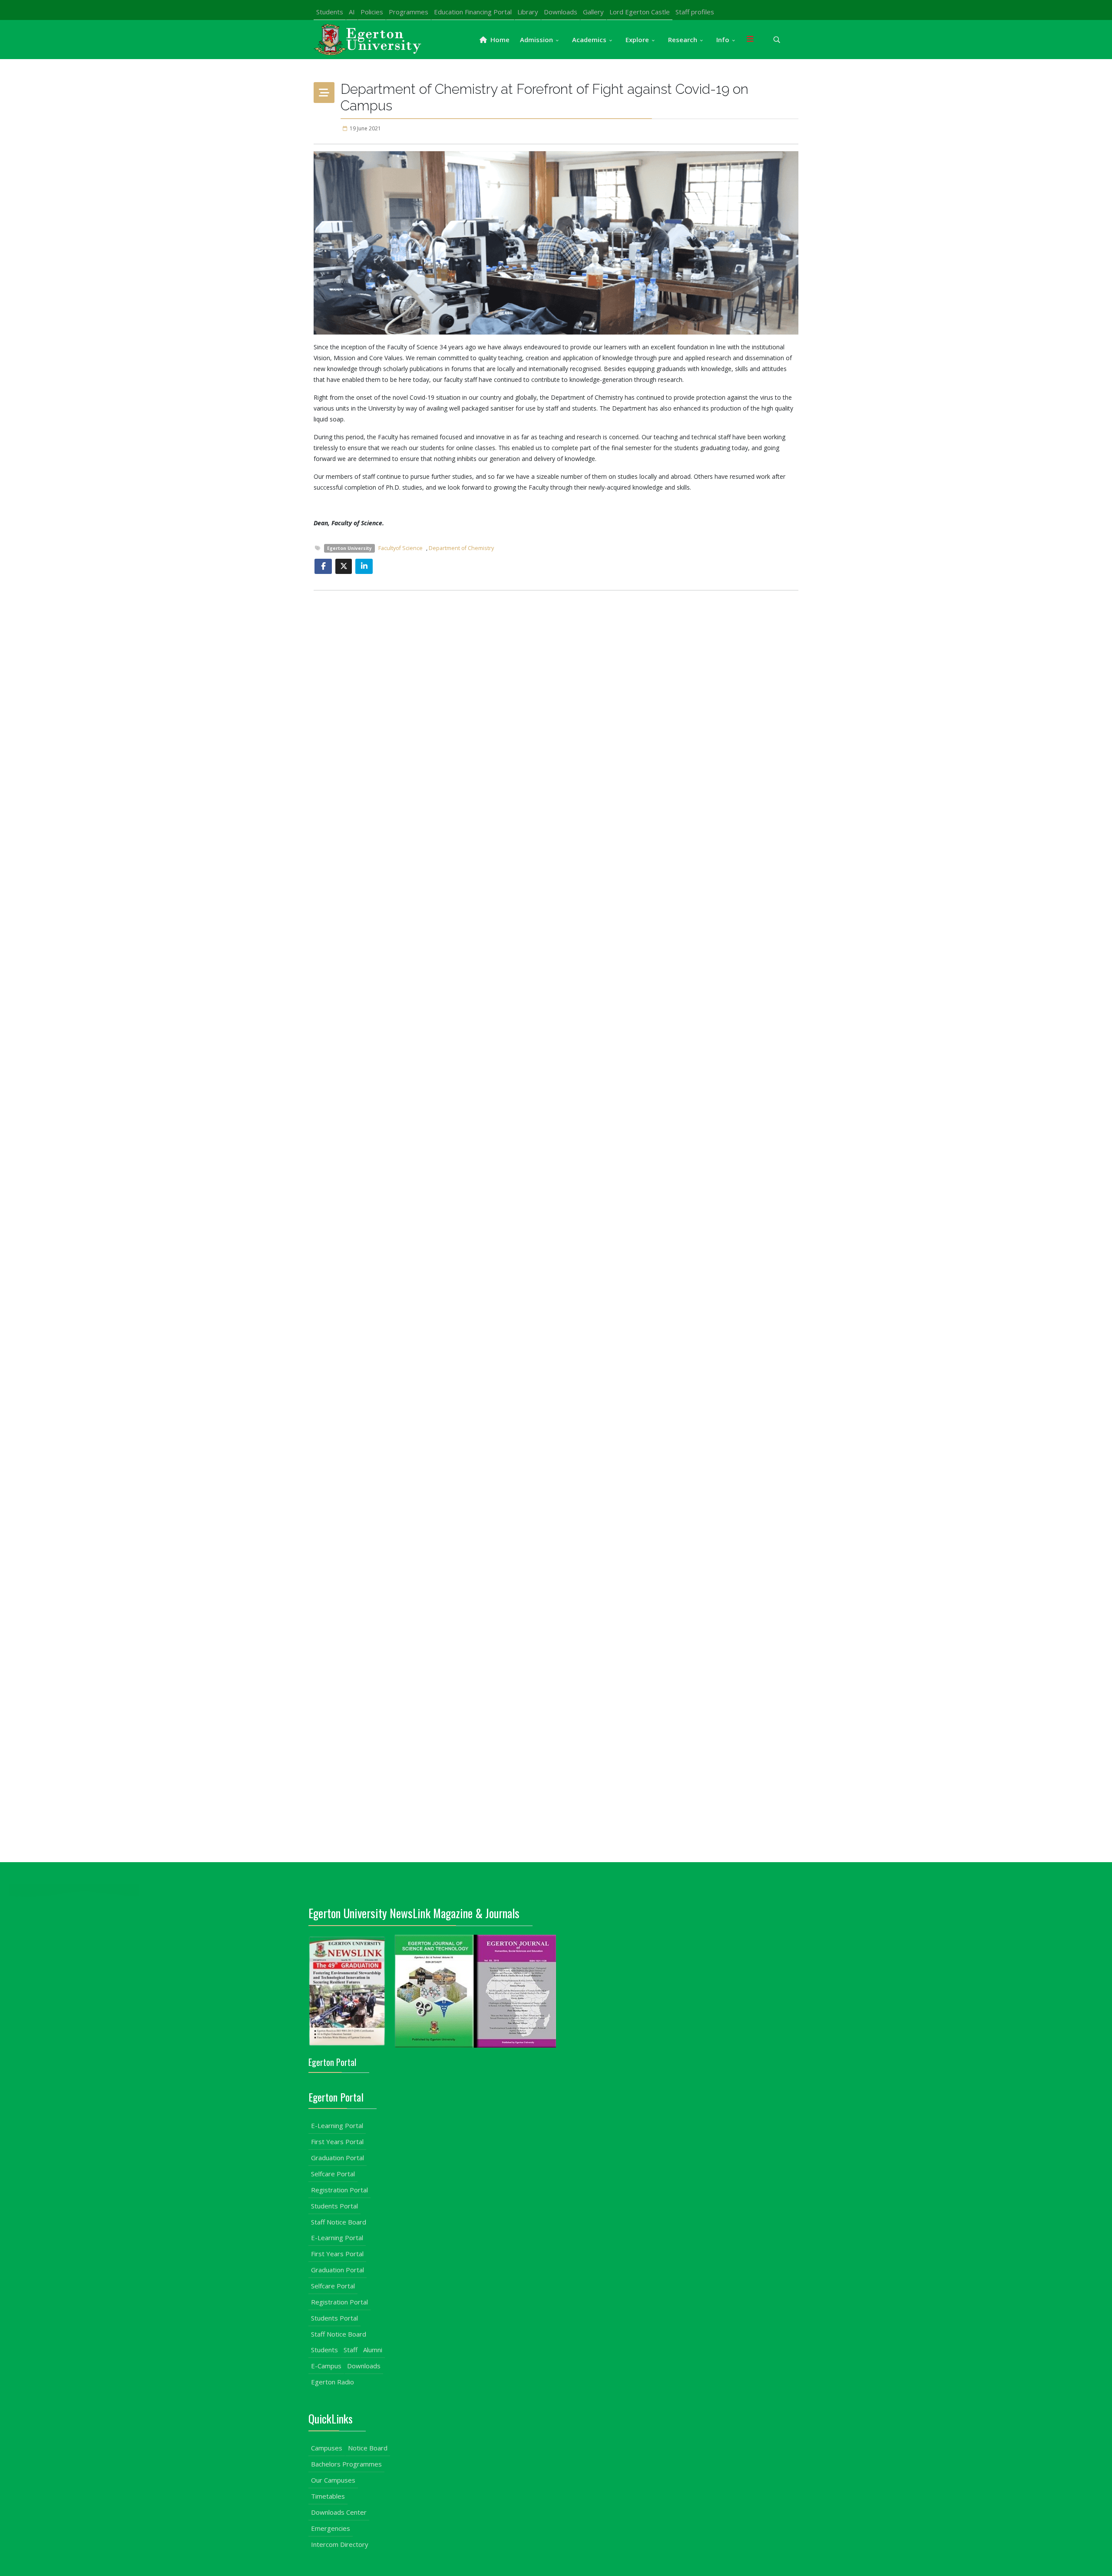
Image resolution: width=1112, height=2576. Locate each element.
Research (683, 40)
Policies (372, 12)
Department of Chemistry (461, 548)
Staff (351, 2350)
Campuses (327, 2448)
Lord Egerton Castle (640, 12)
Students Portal (334, 2206)
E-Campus (326, 2366)
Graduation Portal (338, 2158)
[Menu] (750, 40)
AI (352, 12)
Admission (536, 40)
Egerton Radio (333, 2382)
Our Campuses (333, 2480)
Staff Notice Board (339, 2222)
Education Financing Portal (473, 12)
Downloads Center (339, 2512)
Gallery (593, 12)
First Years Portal (337, 2142)
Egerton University (349, 548)
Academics (589, 40)
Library (528, 12)
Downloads (561, 12)
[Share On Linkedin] (364, 566)
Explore (637, 40)
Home (499, 40)
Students (330, 12)
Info (723, 40)
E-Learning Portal (337, 2125)
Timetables (328, 2496)
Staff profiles (695, 12)
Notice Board (368, 2448)
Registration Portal (339, 2190)
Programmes (409, 12)
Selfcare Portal (333, 2174)
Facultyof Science (400, 548)
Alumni (373, 2350)
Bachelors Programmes (346, 2464)
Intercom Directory (340, 2544)
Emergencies (331, 2528)
